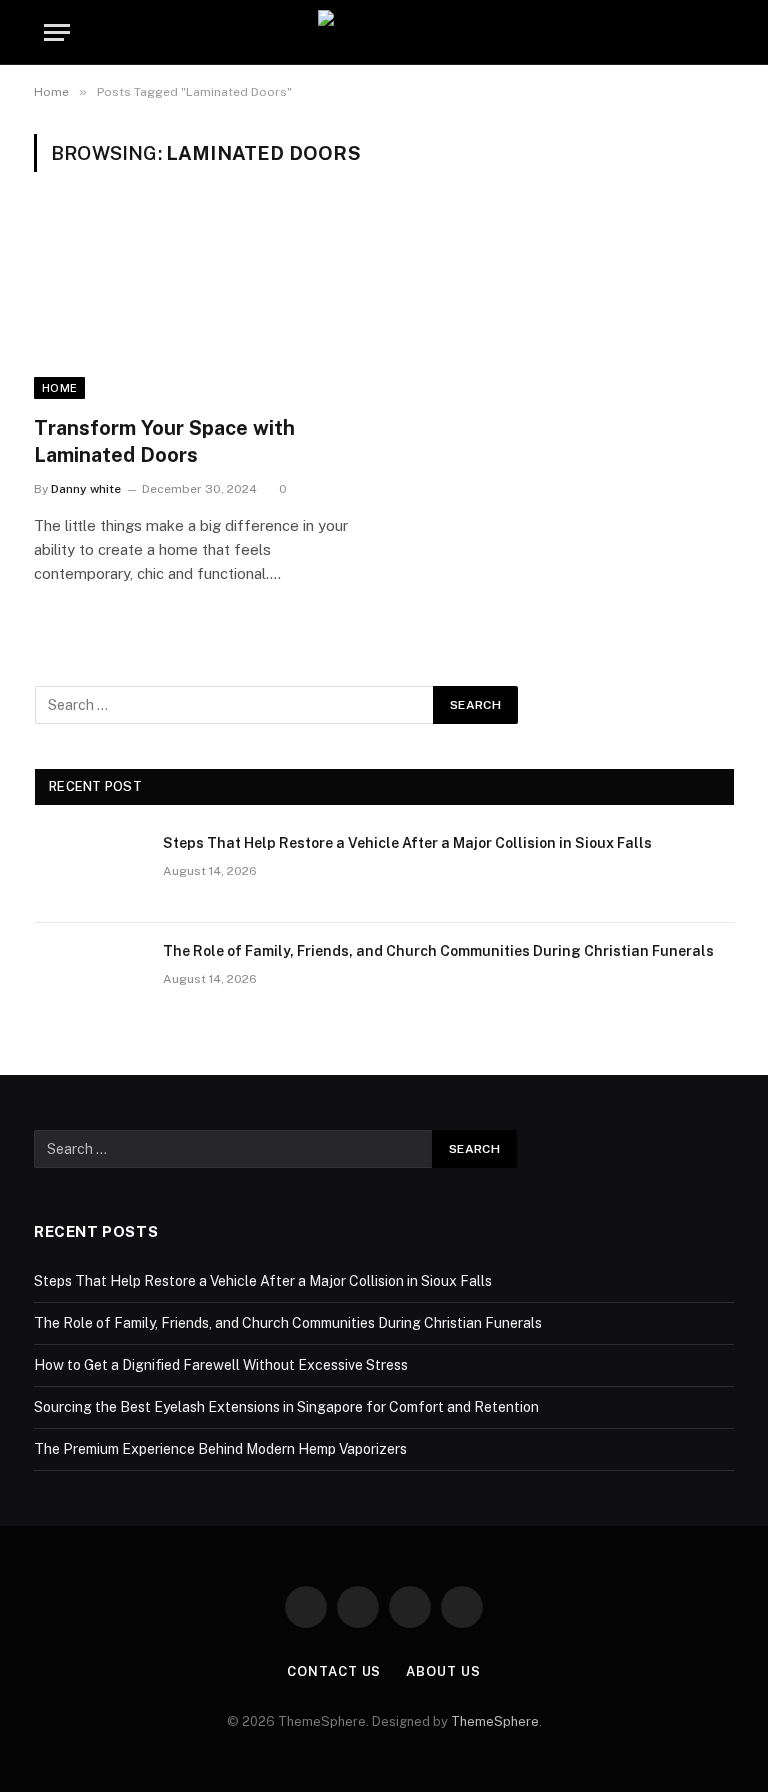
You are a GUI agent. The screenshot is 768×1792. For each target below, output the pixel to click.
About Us (443, 1671)
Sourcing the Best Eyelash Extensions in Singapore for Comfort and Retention (286, 1407)
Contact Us (334, 1671)
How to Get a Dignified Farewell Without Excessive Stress (221, 1365)
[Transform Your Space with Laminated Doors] (200, 305)
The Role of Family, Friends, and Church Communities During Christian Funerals (438, 951)
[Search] (722, 32)
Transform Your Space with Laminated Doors (164, 441)
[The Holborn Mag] (384, 32)
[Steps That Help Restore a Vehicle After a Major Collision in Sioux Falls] (90, 869)
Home (59, 388)
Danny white (86, 489)
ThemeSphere (495, 1721)
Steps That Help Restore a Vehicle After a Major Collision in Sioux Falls (407, 843)
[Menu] (57, 32)
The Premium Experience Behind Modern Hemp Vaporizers (220, 1449)
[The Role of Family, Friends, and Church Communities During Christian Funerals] (90, 977)
